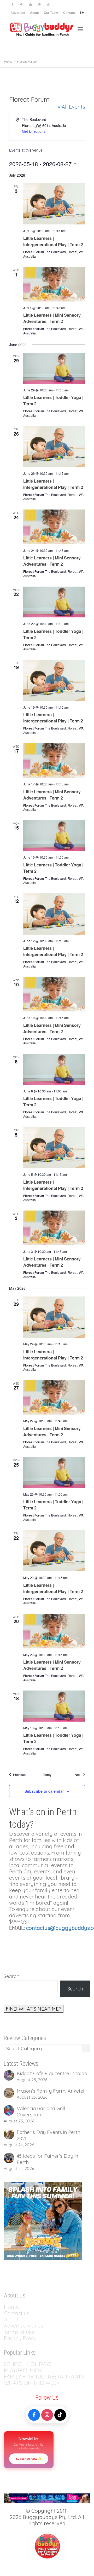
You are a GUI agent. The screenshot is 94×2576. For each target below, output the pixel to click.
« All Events (72, 107)
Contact (69, 13)
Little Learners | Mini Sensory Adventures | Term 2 (52, 318)
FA (7, 2377)
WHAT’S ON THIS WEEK (32, 2383)
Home (11, 2307)
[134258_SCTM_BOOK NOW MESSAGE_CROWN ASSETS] (47, 2498)
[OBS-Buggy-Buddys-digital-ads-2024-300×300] (43, 2221)
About (34, 13)
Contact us (17, 2313)
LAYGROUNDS (24, 2370)
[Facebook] (12, 4)
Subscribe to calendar (44, 1791)
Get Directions (34, 131)
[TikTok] (60, 2415)
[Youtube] (30, 4)
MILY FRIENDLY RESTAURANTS (47, 2377)
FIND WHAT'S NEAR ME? (34, 2009)
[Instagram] (48, 4)
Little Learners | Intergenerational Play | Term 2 (53, 241)
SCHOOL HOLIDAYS (28, 2364)
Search (11, 1976)
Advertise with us (23, 2326)
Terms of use (19, 2332)
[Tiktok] (21, 4)
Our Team (51, 13)
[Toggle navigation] (80, 29)
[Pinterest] (39, 4)
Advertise (18, 13)
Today (47, 1775)
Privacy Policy (21, 2338)
